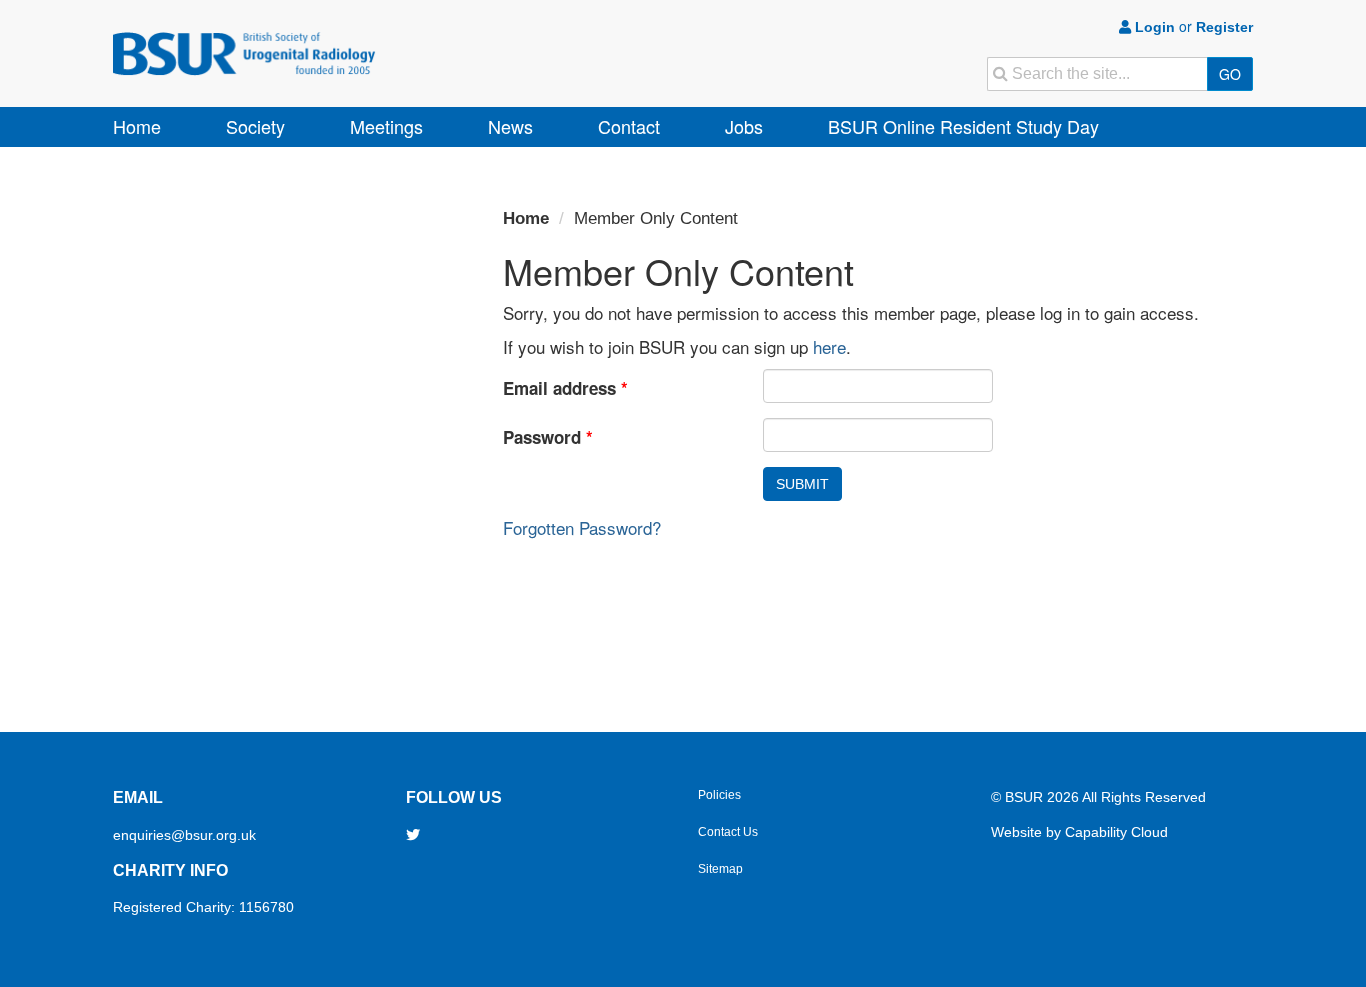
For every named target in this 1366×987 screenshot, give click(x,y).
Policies (719, 795)
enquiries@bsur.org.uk (184, 835)
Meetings (386, 126)
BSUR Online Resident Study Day (963, 126)
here (829, 346)
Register (1224, 27)
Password (548, 437)
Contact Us (728, 832)
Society (255, 126)
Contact (629, 126)
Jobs (744, 126)
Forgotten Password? (582, 527)
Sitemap (720, 869)
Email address (565, 388)
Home (137, 126)
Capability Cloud (1116, 832)
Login (1153, 27)
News (510, 126)
